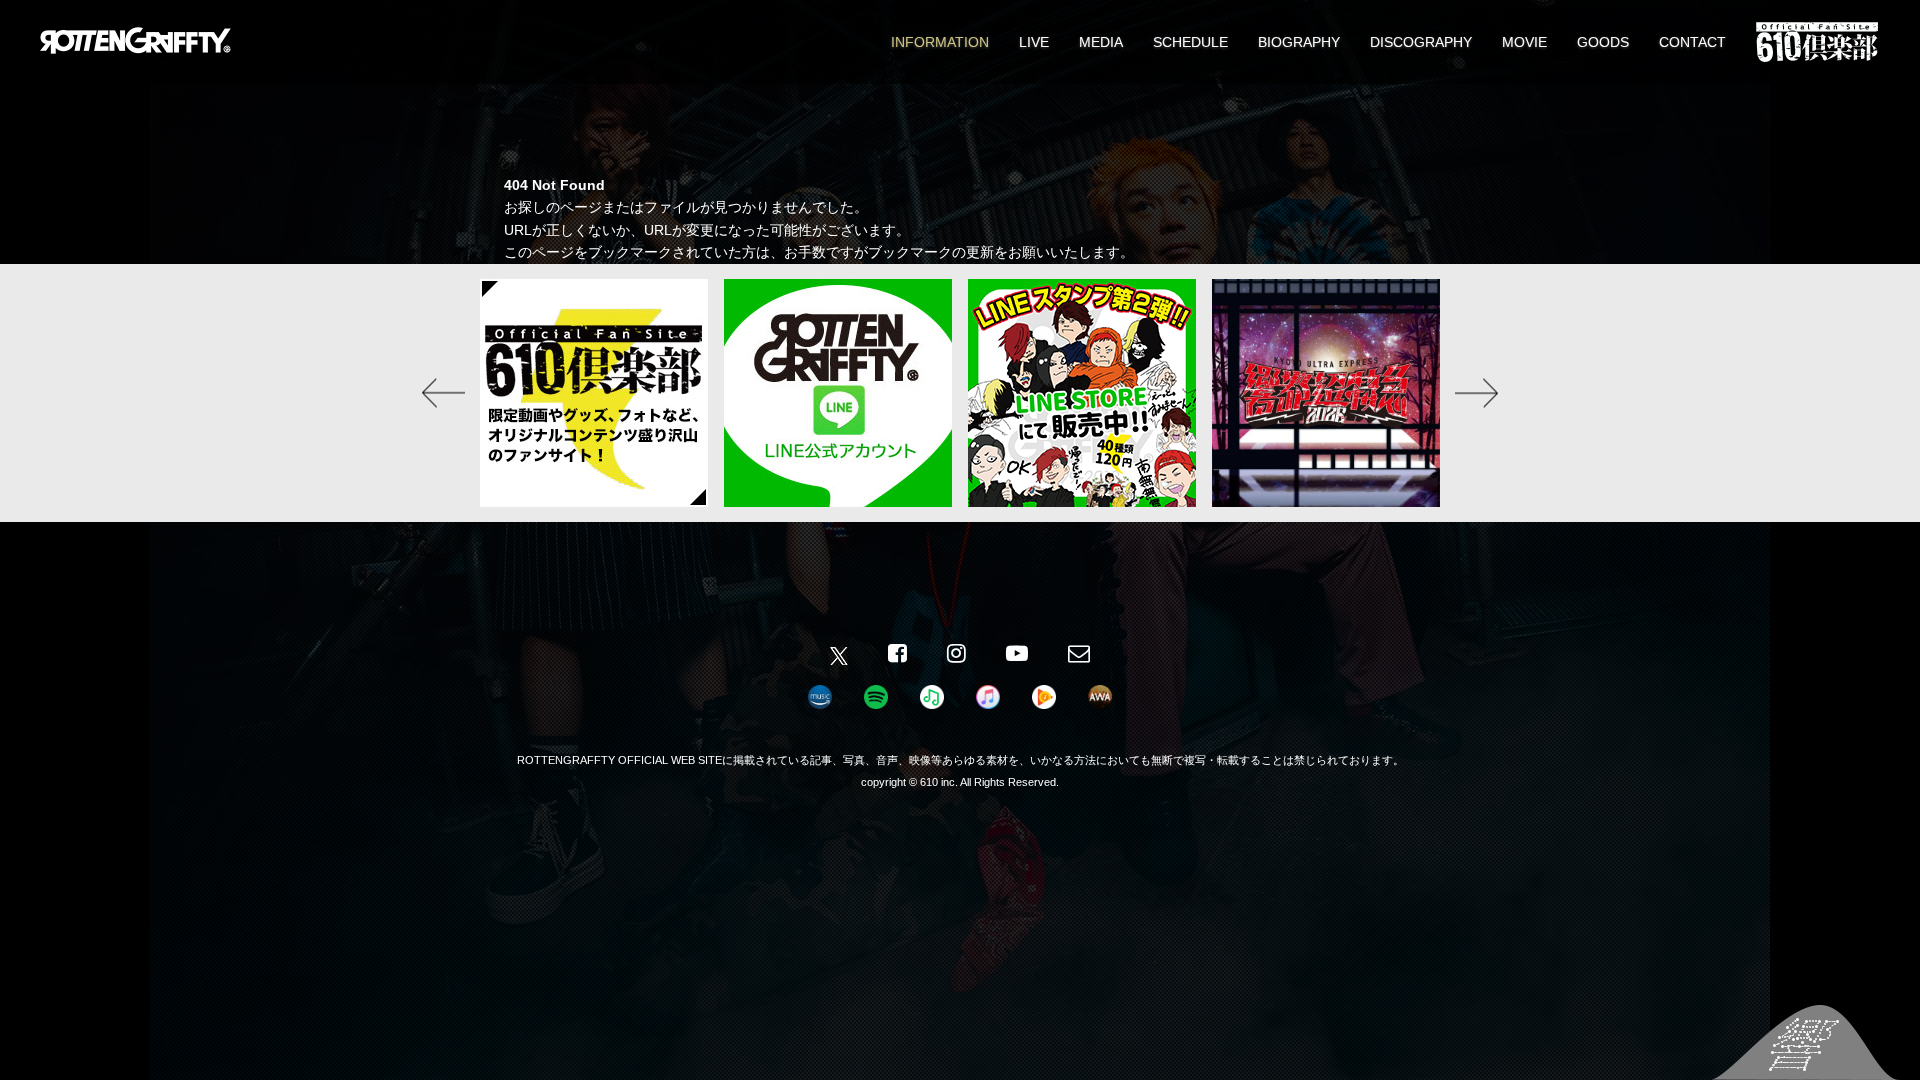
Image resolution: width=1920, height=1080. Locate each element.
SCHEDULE (1190, 42)
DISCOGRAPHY (1421, 42)
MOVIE (1524, 42)
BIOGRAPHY (1299, 42)
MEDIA (1101, 42)
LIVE (1034, 42)
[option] (594, 393)
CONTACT (1692, 42)
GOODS (1603, 42)
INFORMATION (940, 42)
